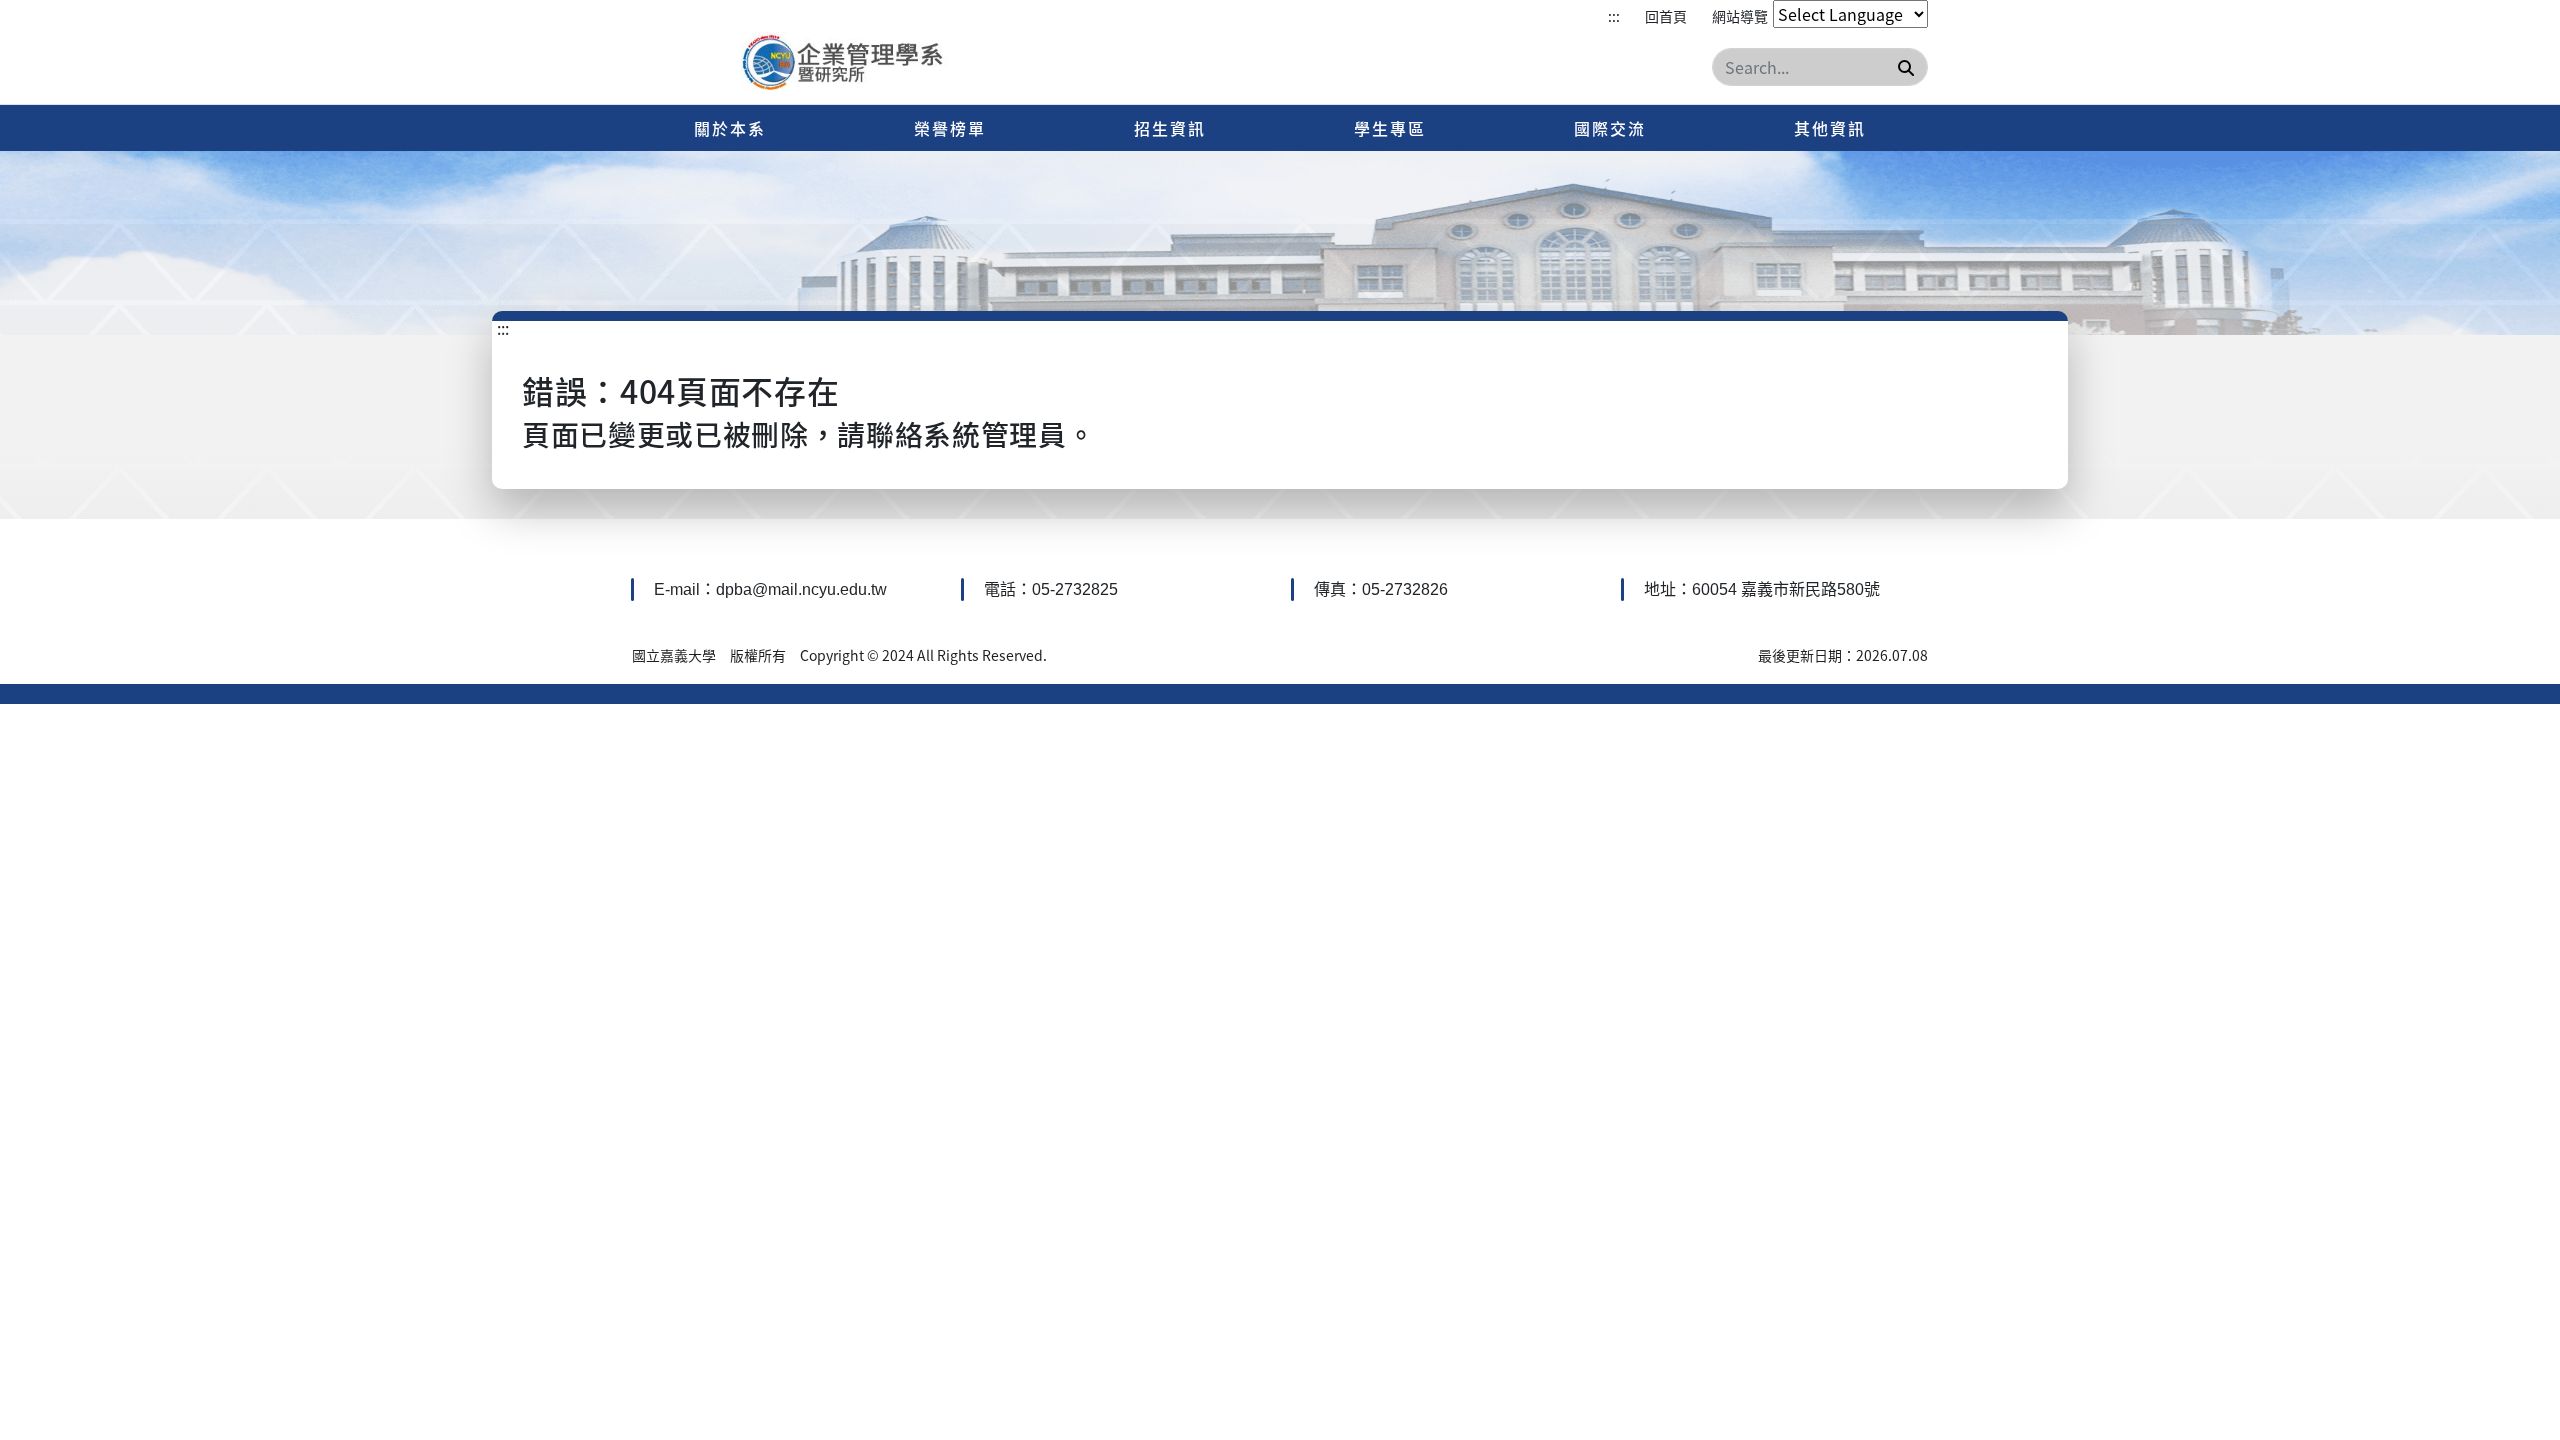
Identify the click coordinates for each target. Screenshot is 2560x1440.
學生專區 (1390, 128)
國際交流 (1610, 128)
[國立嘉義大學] (848, 64)
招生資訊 (1170, 128)
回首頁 (1666, 16)
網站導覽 (1740, 16)
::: (1614, 16)
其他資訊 (1830, 128)
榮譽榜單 (950, 128)
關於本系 (730, 128)
